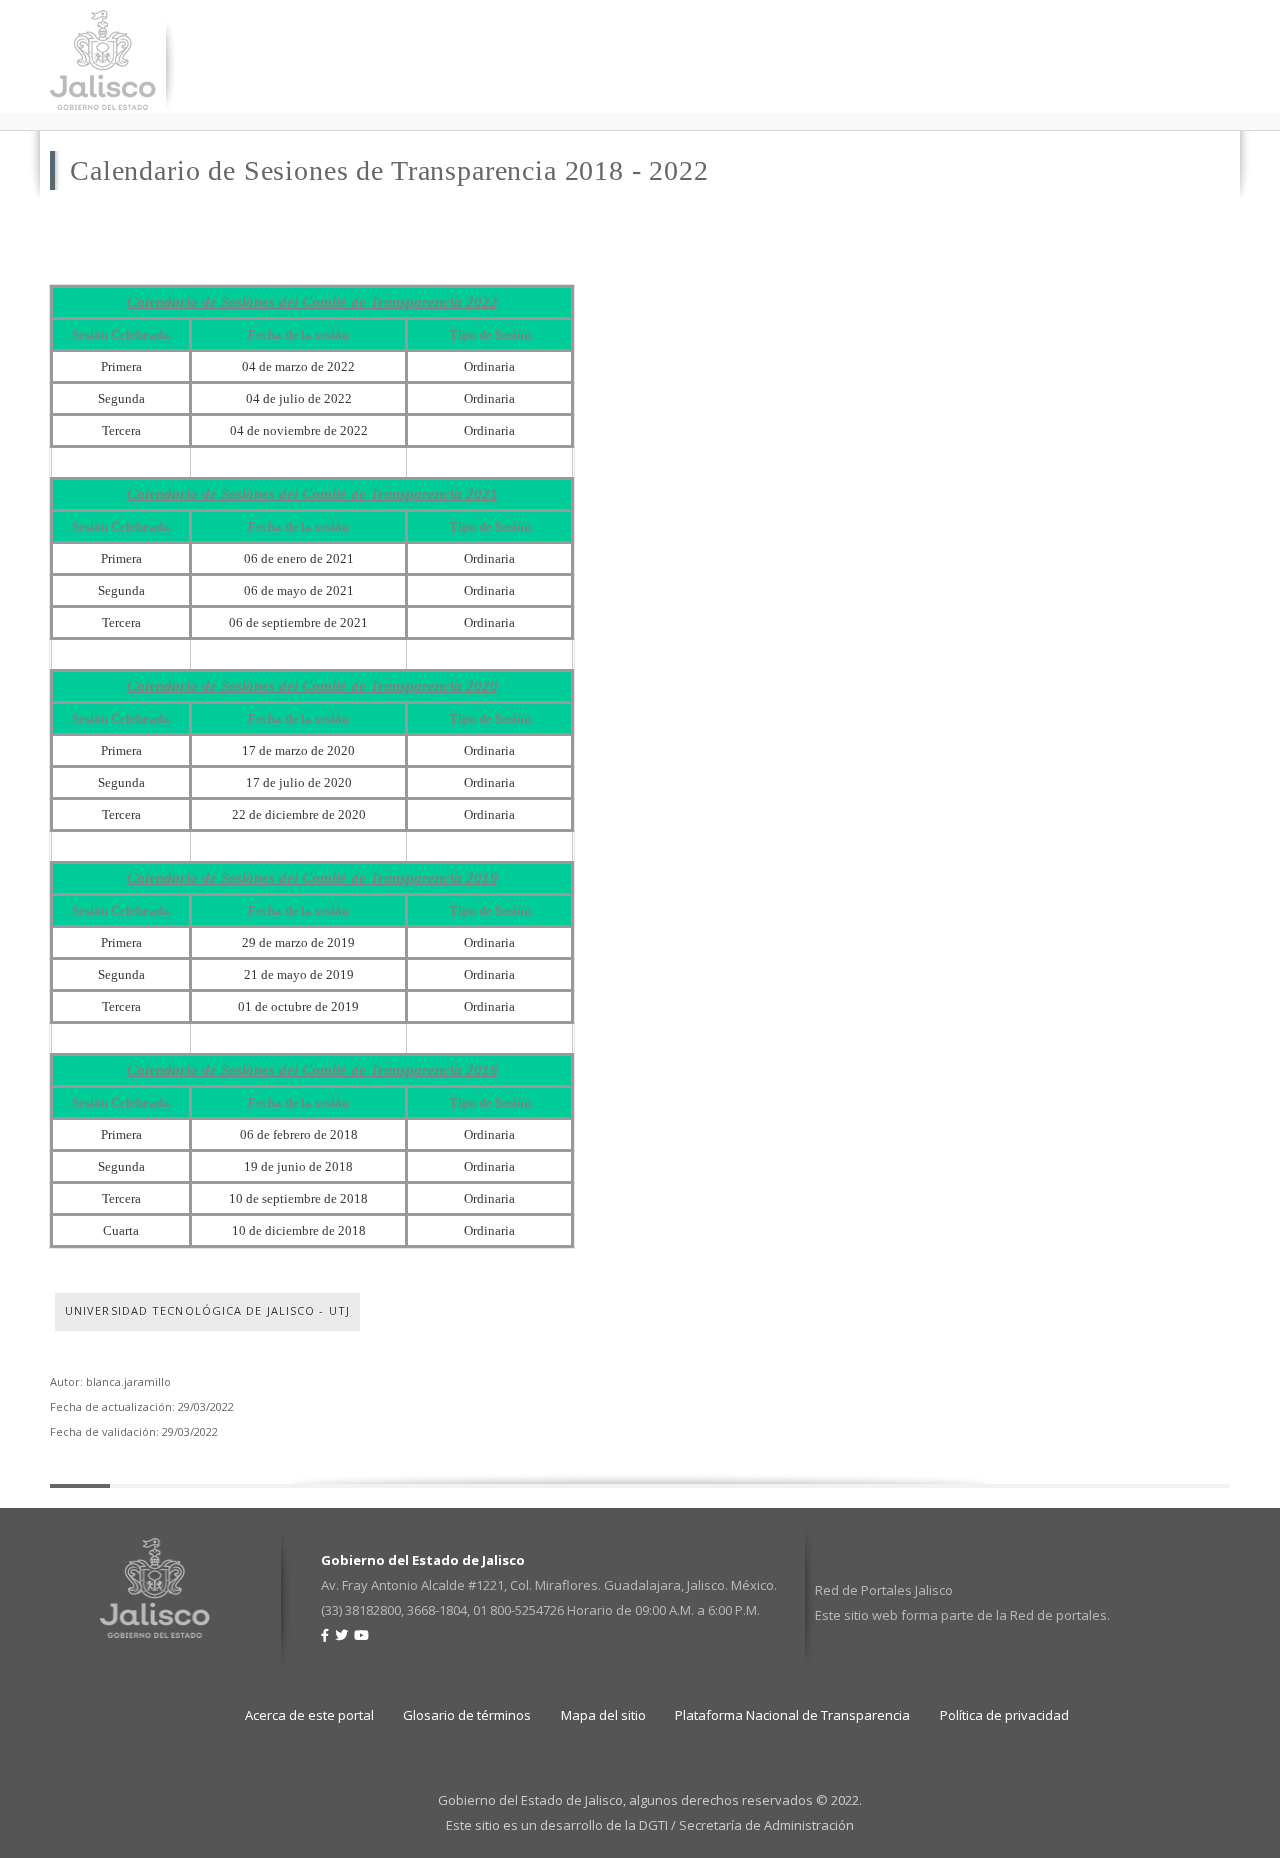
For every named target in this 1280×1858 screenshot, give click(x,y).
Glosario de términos (467, 1715)
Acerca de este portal (309, 1715)
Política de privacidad (1004, 1715)
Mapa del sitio (603, 1715)
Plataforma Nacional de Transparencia (792, 1715)
